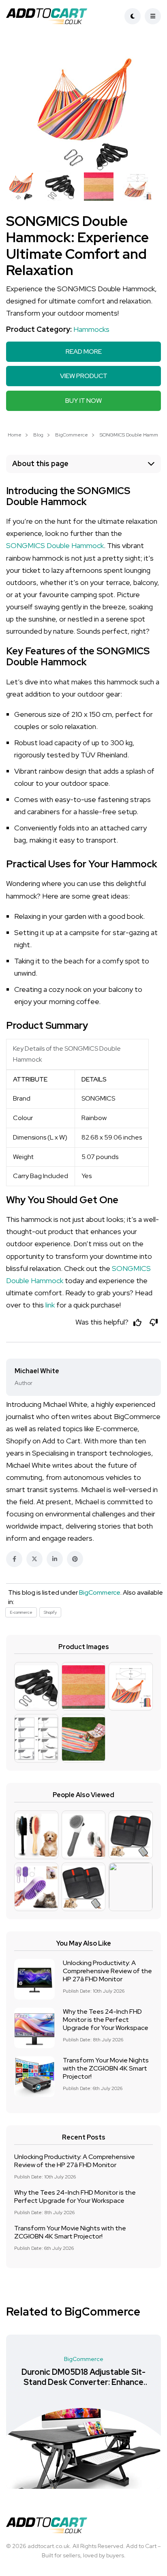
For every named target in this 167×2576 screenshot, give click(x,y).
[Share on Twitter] (34, 1559)
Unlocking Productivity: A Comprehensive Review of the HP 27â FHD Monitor (107, 1971)
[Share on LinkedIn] (55, 1559)
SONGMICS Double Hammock (55, 545)
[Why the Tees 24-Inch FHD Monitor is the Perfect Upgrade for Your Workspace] (34, 2028)
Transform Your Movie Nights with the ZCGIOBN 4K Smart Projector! (106, 2068)
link (50, 1305)
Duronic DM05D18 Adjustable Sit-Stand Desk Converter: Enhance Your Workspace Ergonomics (83, 2382)
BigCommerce (72, 435)
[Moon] (133, 16)
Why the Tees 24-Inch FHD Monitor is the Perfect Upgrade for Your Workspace (106, 2020)
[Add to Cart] (56, 16)
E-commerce (21, 1612)
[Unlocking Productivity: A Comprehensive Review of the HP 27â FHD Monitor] (34, 1979)
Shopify (50, 1612)
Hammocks (91, 329)
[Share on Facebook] (14, 1559)
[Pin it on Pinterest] (75, 1559)
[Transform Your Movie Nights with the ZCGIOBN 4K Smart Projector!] (34, 2077)
